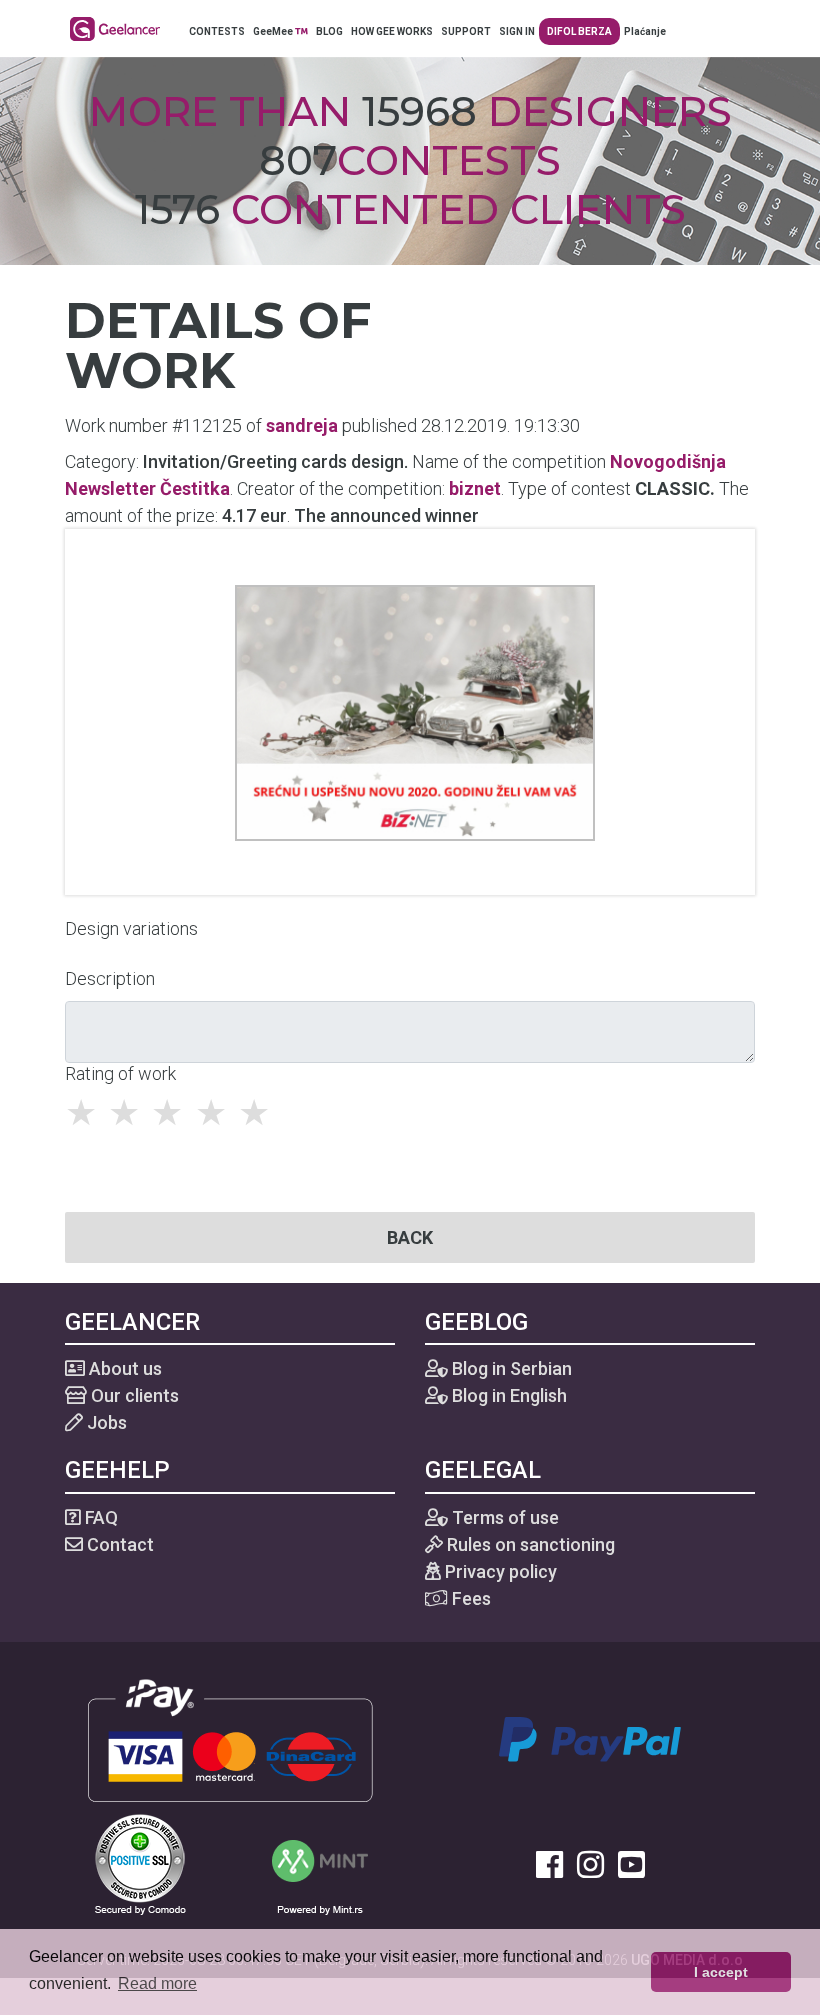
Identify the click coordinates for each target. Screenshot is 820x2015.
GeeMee (274, 31)
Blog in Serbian (510, 1368)
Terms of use (503, 1517)
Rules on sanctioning (529, 1544)
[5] (259, 1113)
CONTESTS (217, 31)
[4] (216, 1113)
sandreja (302, 425)
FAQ (99, 1517)
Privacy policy (499, 1571)
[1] (86, 1113)
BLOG (329, 31)
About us (123, 1368)
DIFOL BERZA (579, 31)
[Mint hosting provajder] (320, 1862)
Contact (118, 1544)
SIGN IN (517, 31)
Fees (469, 1598)
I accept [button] (721, 1972)
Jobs (105, 1422)
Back (410, 1237)
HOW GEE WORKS (392, 31)
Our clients (133, 1395)
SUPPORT (466, 31)
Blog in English (507, 1395)
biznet (475, 488)
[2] (129, 1113)
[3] (172, 1113)
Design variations (131, 928)
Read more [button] (157, 1983)
